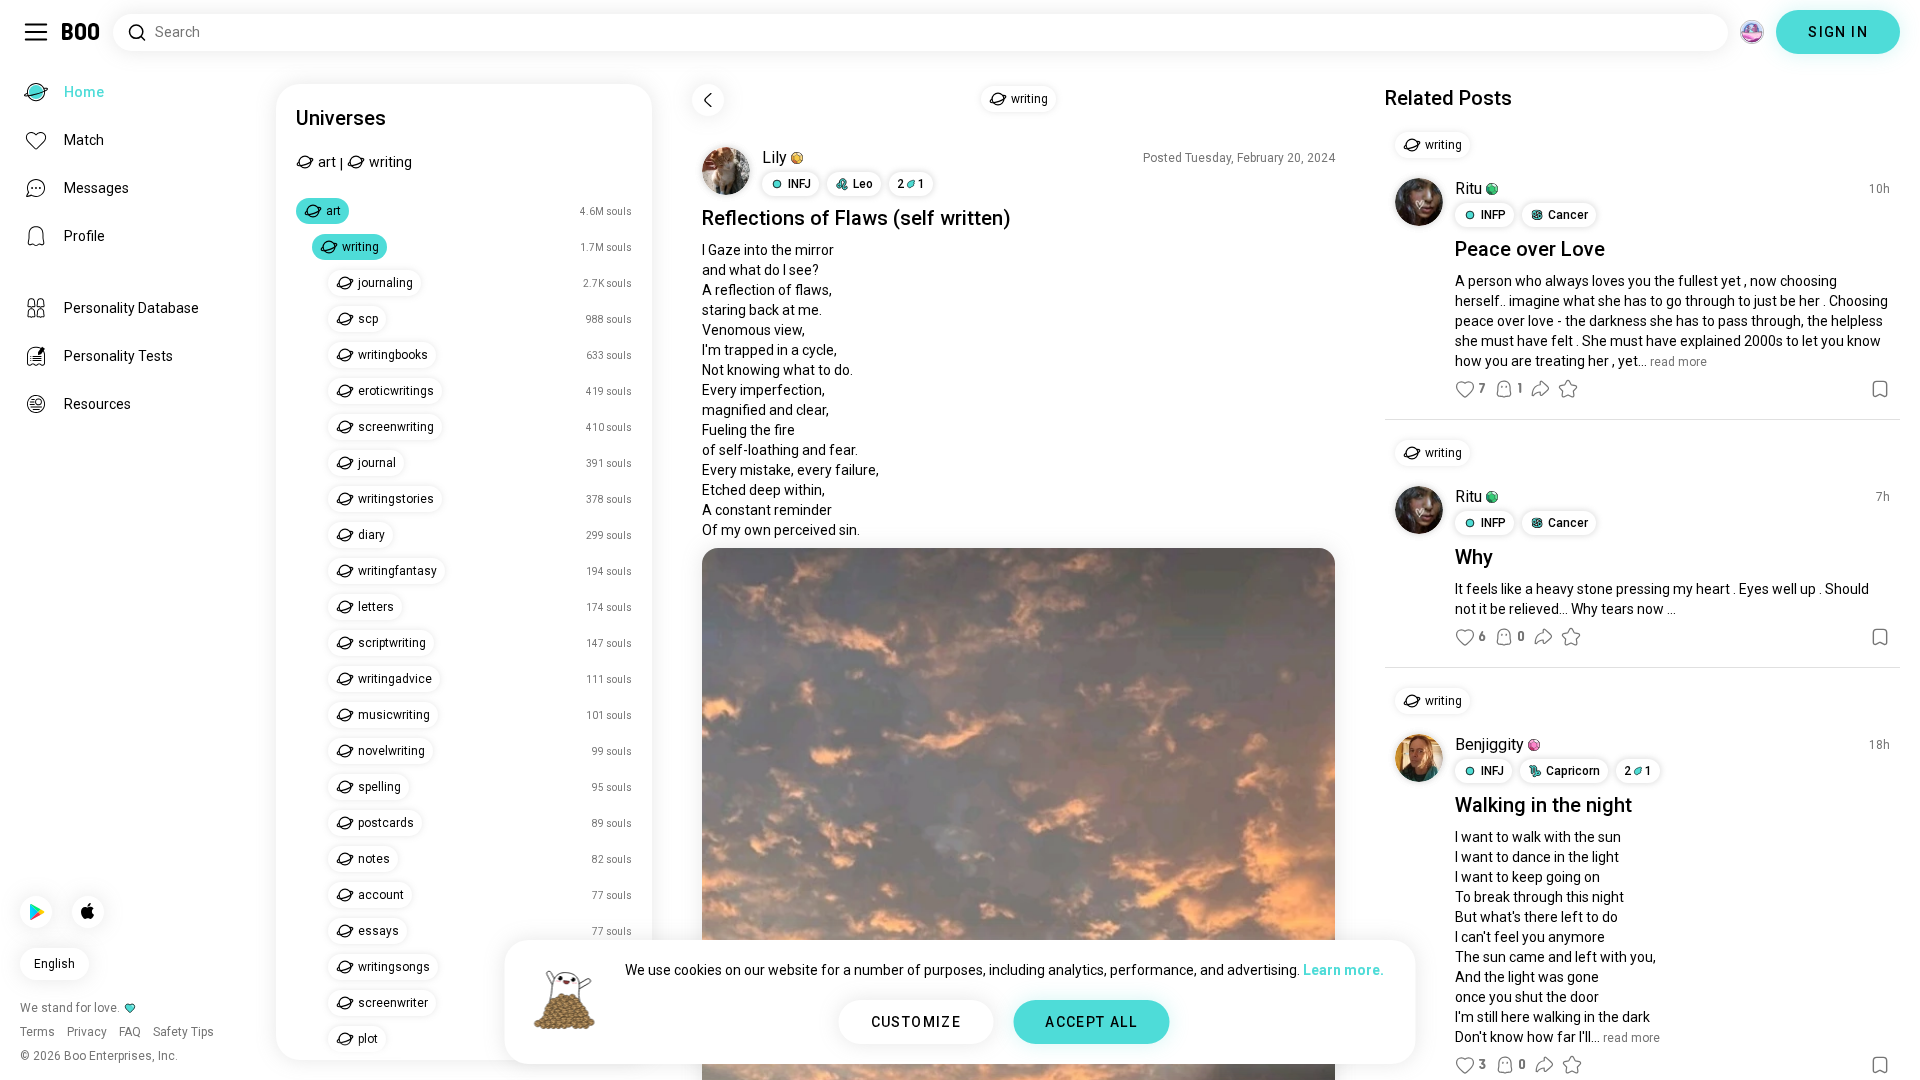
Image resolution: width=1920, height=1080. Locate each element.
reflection (745, 290)
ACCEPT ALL (1091, 1022)
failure (855, 470)
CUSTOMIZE (916, 1022)
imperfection (781, 390)
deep (765, 490)
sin (848, 530)
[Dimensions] (1752, 32)
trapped (749, 350)
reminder (803, 510)
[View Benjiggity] (1419, 758)
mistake (765, 470)
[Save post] (1880, 389)
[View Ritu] (1419, 202)
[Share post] (1540, 389)
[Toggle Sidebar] (36, 32)
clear (811, 410)
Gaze (724, 250)
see (800, 270)
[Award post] (1568, 389)
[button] (797, 158)
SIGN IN (1838, 32)
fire (784, 430)
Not (713, 370)
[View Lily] (726, 171)
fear (842, 450)
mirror (814, 250)
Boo (81, 32)
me (808, 310)
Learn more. (1343, 970)
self (917, 218)
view (788, 330)
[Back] (708, 100)
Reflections (753, 218)
